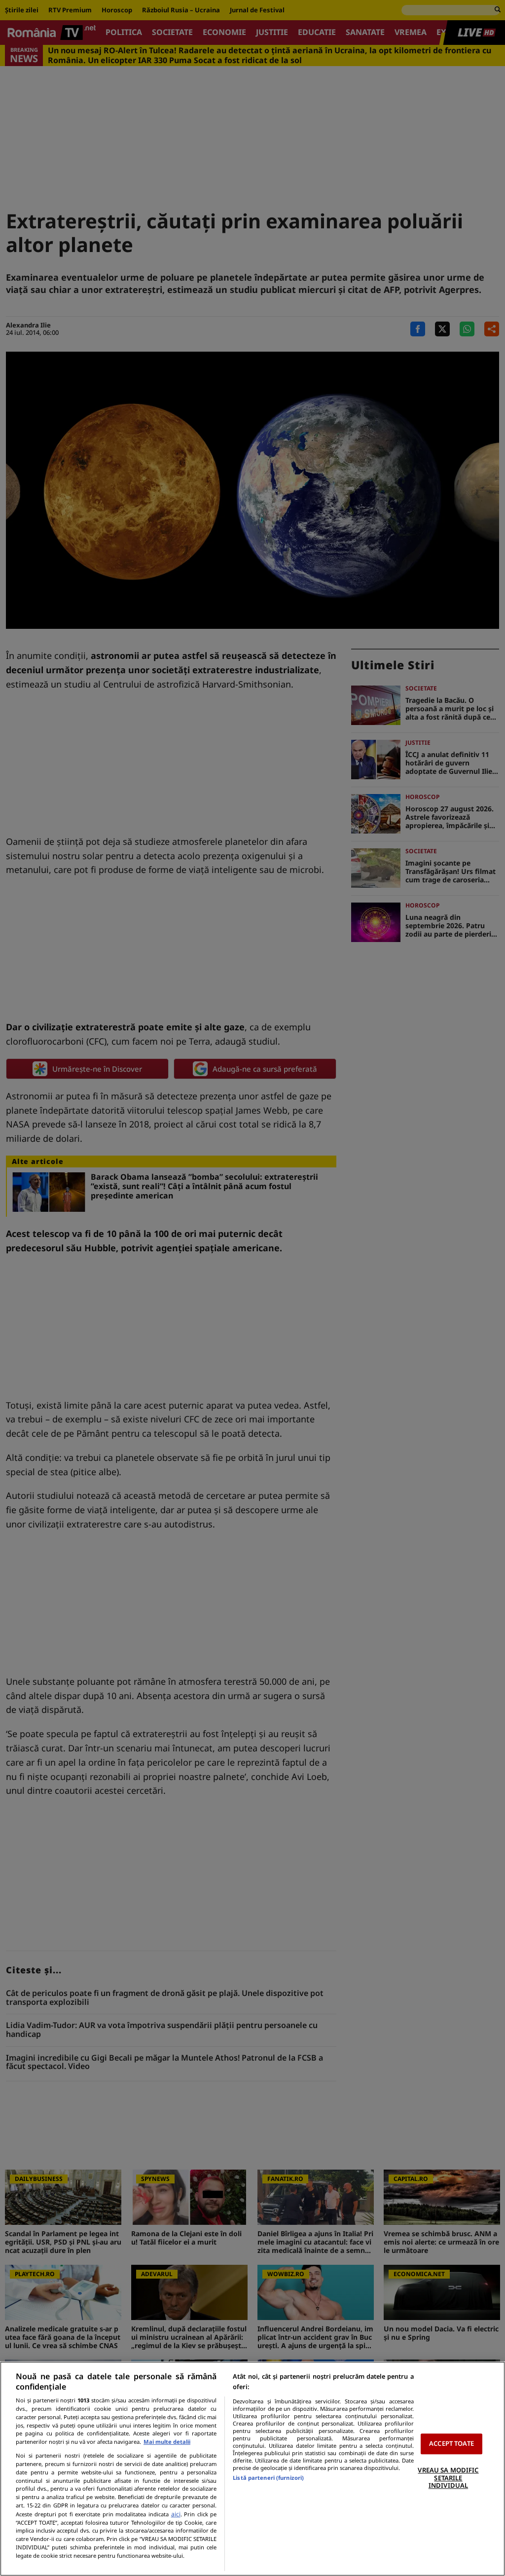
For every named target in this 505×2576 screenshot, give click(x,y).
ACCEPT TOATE (451, 2444)
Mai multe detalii (167, 2442)
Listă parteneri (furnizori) (268, 2478)
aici (176, 2514)
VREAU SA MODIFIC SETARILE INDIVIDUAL (448, 2478)
